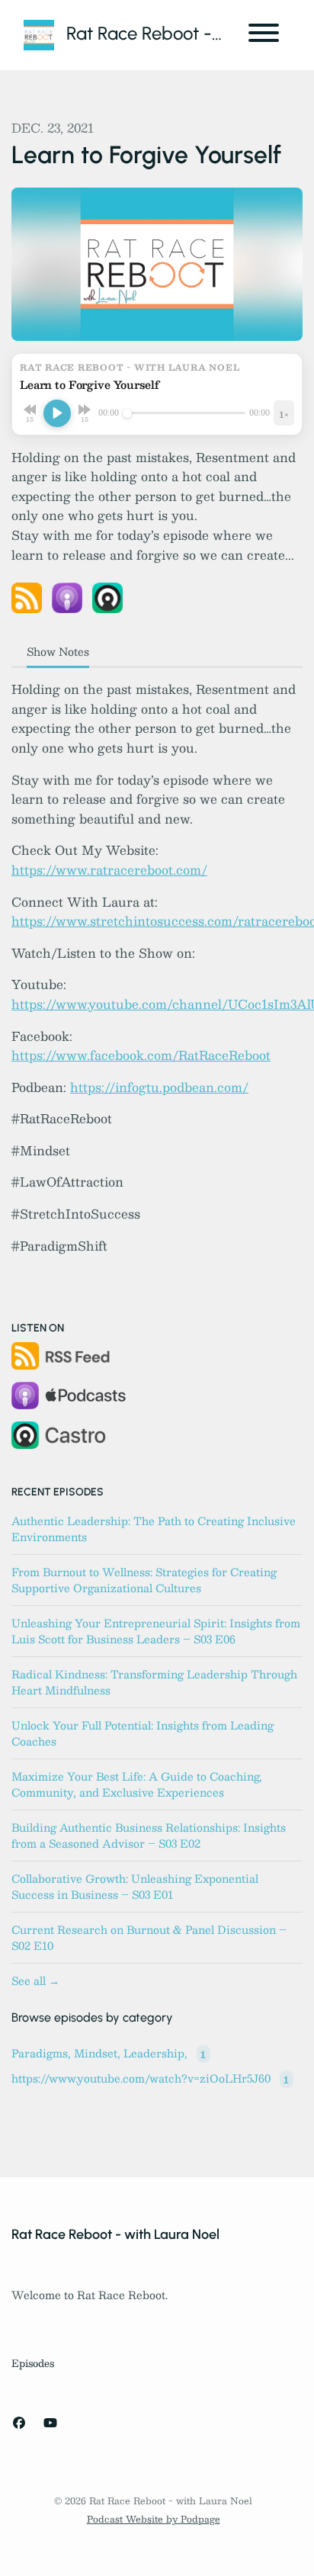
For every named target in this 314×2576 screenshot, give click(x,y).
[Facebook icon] (19, 2423)
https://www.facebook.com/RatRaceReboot (141, 1055)
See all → (35, 1980)
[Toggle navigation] (264, 35)
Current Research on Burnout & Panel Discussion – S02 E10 (149, 1937)
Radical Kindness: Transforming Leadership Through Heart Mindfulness (154, 1682)
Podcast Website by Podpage (154, 2519)
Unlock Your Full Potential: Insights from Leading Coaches (143, 1733)
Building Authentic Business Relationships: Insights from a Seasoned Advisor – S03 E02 (149, 1835)
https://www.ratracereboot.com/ (109, 870)
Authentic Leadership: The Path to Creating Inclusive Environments (154, 1529)
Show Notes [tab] (58, 651)
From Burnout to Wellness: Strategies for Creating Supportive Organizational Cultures (144, 1580)
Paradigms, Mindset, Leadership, (109, 2054)
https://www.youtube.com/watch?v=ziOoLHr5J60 (150, 2079)
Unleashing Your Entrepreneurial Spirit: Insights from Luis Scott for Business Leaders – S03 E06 (156, 1631)
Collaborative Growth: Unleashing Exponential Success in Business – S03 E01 (135, 1886)
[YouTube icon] (50, 2423)
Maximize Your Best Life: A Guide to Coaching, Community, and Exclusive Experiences (137, 1784)
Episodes (33, 2363)
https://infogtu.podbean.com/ (159, 1087)
